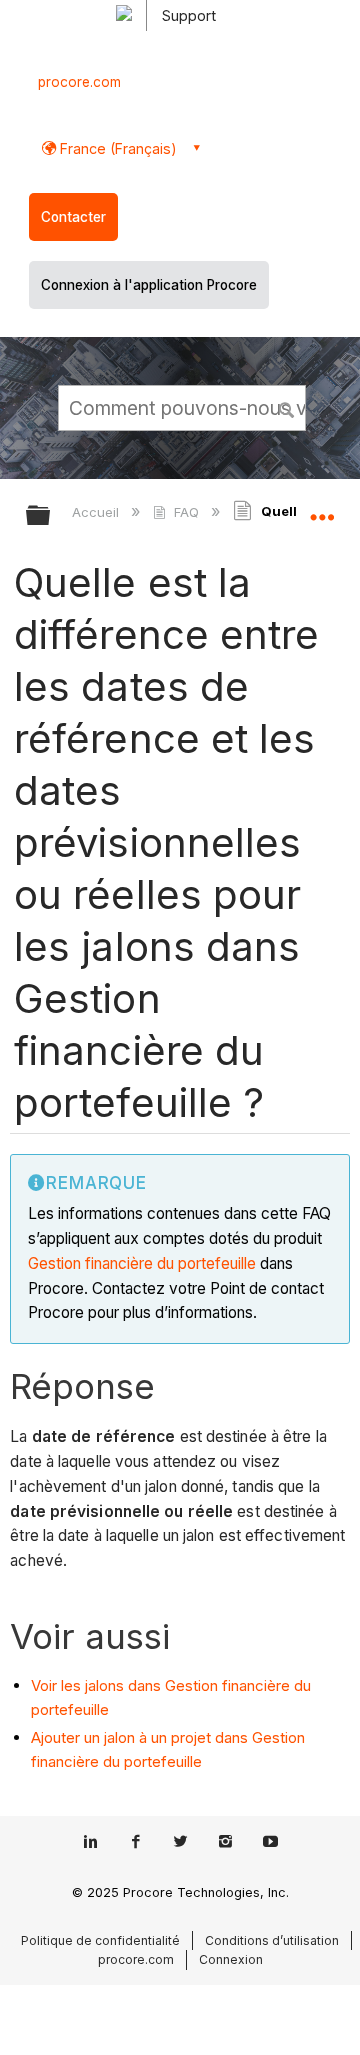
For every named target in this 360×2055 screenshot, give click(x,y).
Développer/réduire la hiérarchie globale (51, 516)
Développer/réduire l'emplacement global (322, 509)
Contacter (73, 217)
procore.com (79, 82)
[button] (288, 407)
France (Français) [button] (116, 148)
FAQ (186, 512)
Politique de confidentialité (100, 1940)
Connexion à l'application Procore (149, 285)
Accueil (97, 512)
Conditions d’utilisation (272, 1940)
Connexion (231, 1959)
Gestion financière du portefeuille (142, 1263)
